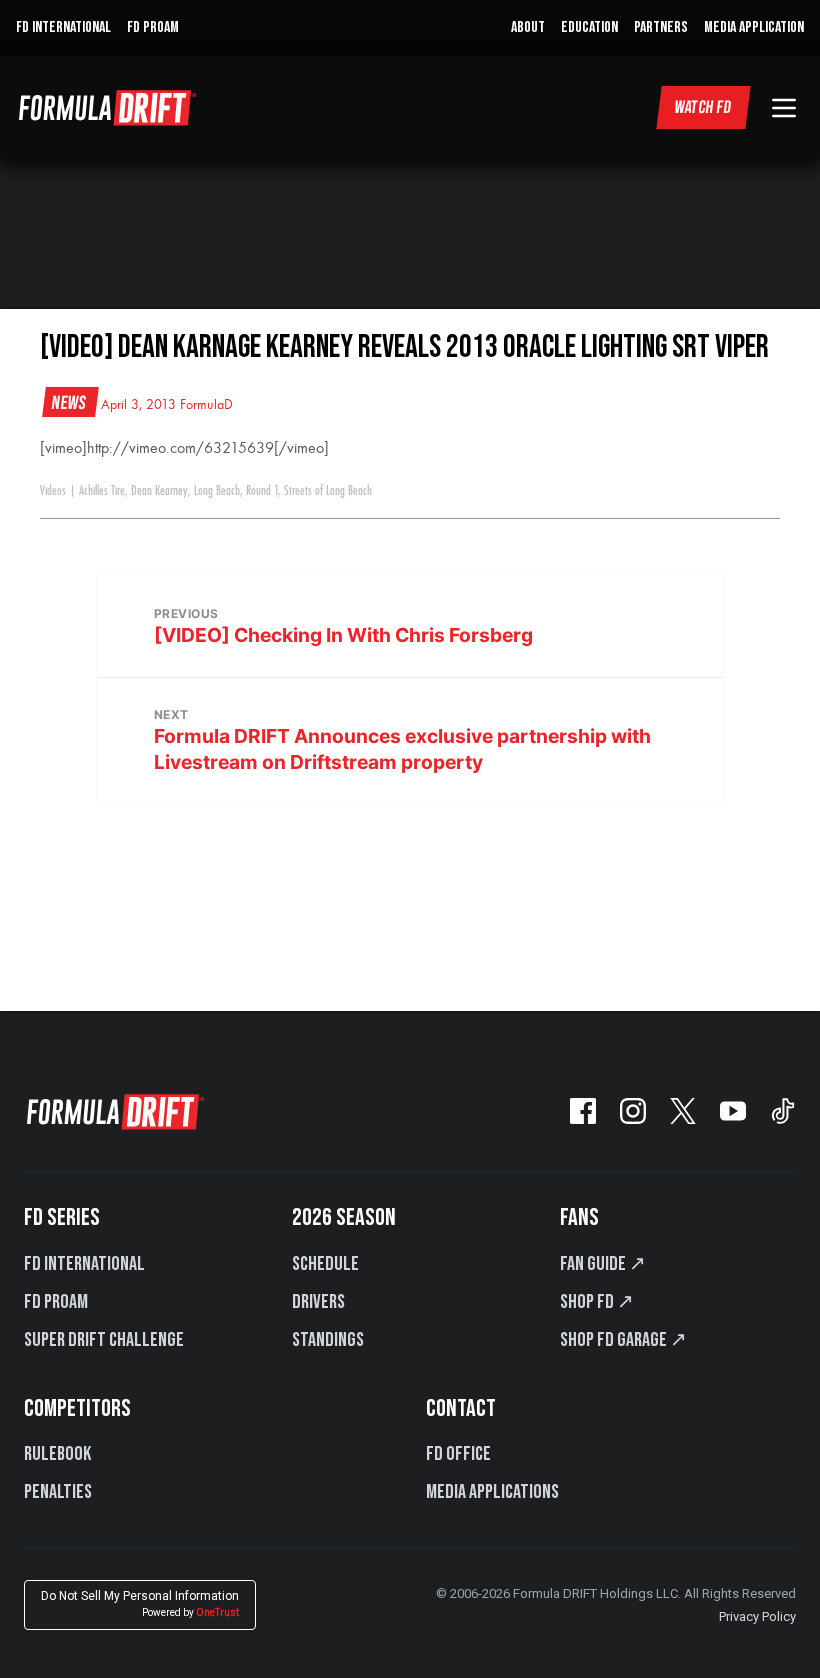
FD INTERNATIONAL (63, 27)
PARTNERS (661, 27)
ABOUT (528, 27)
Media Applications (492, 1492)
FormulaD (206, 405)
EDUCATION (589, 27)
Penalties (58, 1492)
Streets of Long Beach (328, 491)
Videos (53, 491)
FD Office (458, 1454)
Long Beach (217, 491)
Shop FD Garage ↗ (623, 1340)
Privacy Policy (757, 1616)
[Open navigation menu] (784, 108)
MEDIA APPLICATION (754, 27)
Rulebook (57, 1454)
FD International (84, 1264)
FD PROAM (153, 27)
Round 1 (262, 491)
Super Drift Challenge (104, 1340)
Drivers (318, 1302)
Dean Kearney (159, 491)
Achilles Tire (102, 491)
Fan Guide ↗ (603, 1264)
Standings (328, 1340)
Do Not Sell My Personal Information (140, 1603)
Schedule (325, 1264)
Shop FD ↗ (597, 1302)
